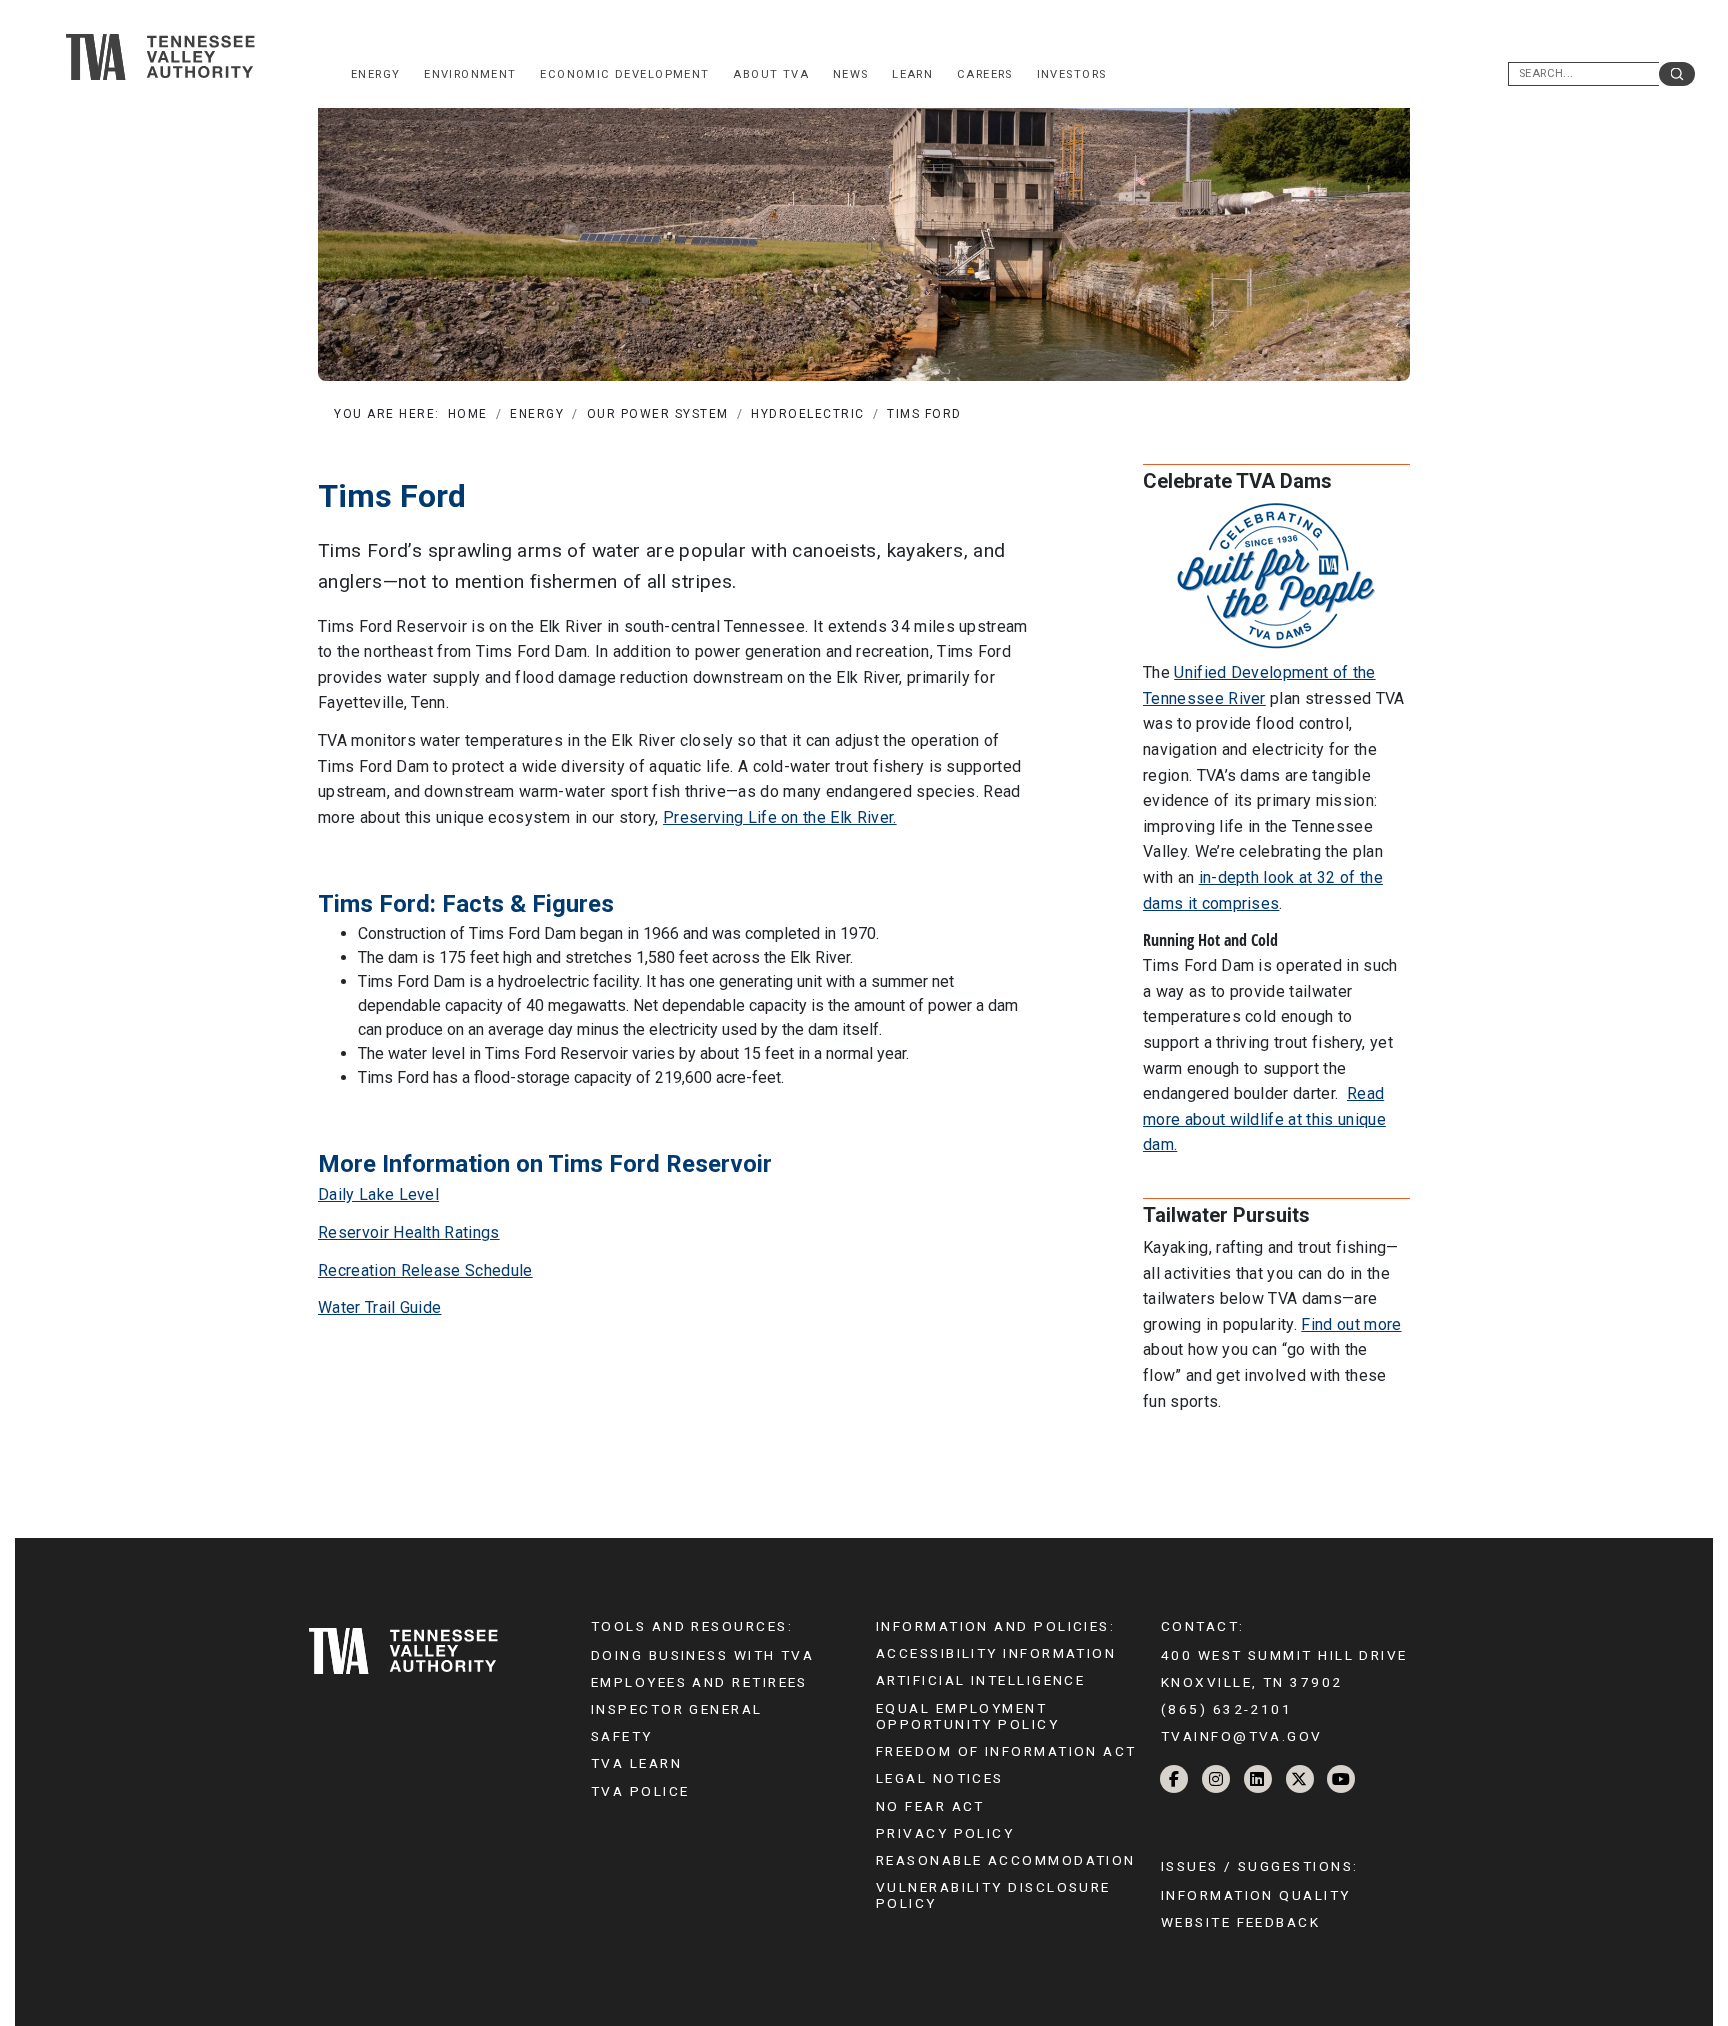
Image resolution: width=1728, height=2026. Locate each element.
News (851, 74)
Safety (622, 1736)
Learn (912, 74)
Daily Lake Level (378, 1194)
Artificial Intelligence (980, 1680)
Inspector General (677, 1709)
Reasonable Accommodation (1006, 1860)
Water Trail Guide (379, 1307)
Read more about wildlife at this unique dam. (1264, 1119)
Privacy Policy (945, 1833)
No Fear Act (930, 1806)
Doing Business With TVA (702, 1655)
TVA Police (640, 1791)
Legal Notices (940, 1778)
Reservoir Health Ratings (409, 1232)
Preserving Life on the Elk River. (780, 817)
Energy (375, 74)
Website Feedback (1240, 1922)
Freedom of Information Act (1006, 1751)
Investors (1072, 74)
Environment (470, 74)
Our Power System (658, 414)
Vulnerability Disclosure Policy (993, 1895)
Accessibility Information (996, 1653)
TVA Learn (636, 1763)
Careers (985, 74)
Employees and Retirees (699, 1682)
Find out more (1351, 1324)
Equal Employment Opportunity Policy (967, 1716)
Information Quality (1256, 1895)
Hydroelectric (808, 414)
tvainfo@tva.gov (1242, 1736)
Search (1677, 74)
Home (468, 414)
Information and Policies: (995, 1626)
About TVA (771, 74)
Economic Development (624, 74)
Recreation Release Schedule (425, 1270)
